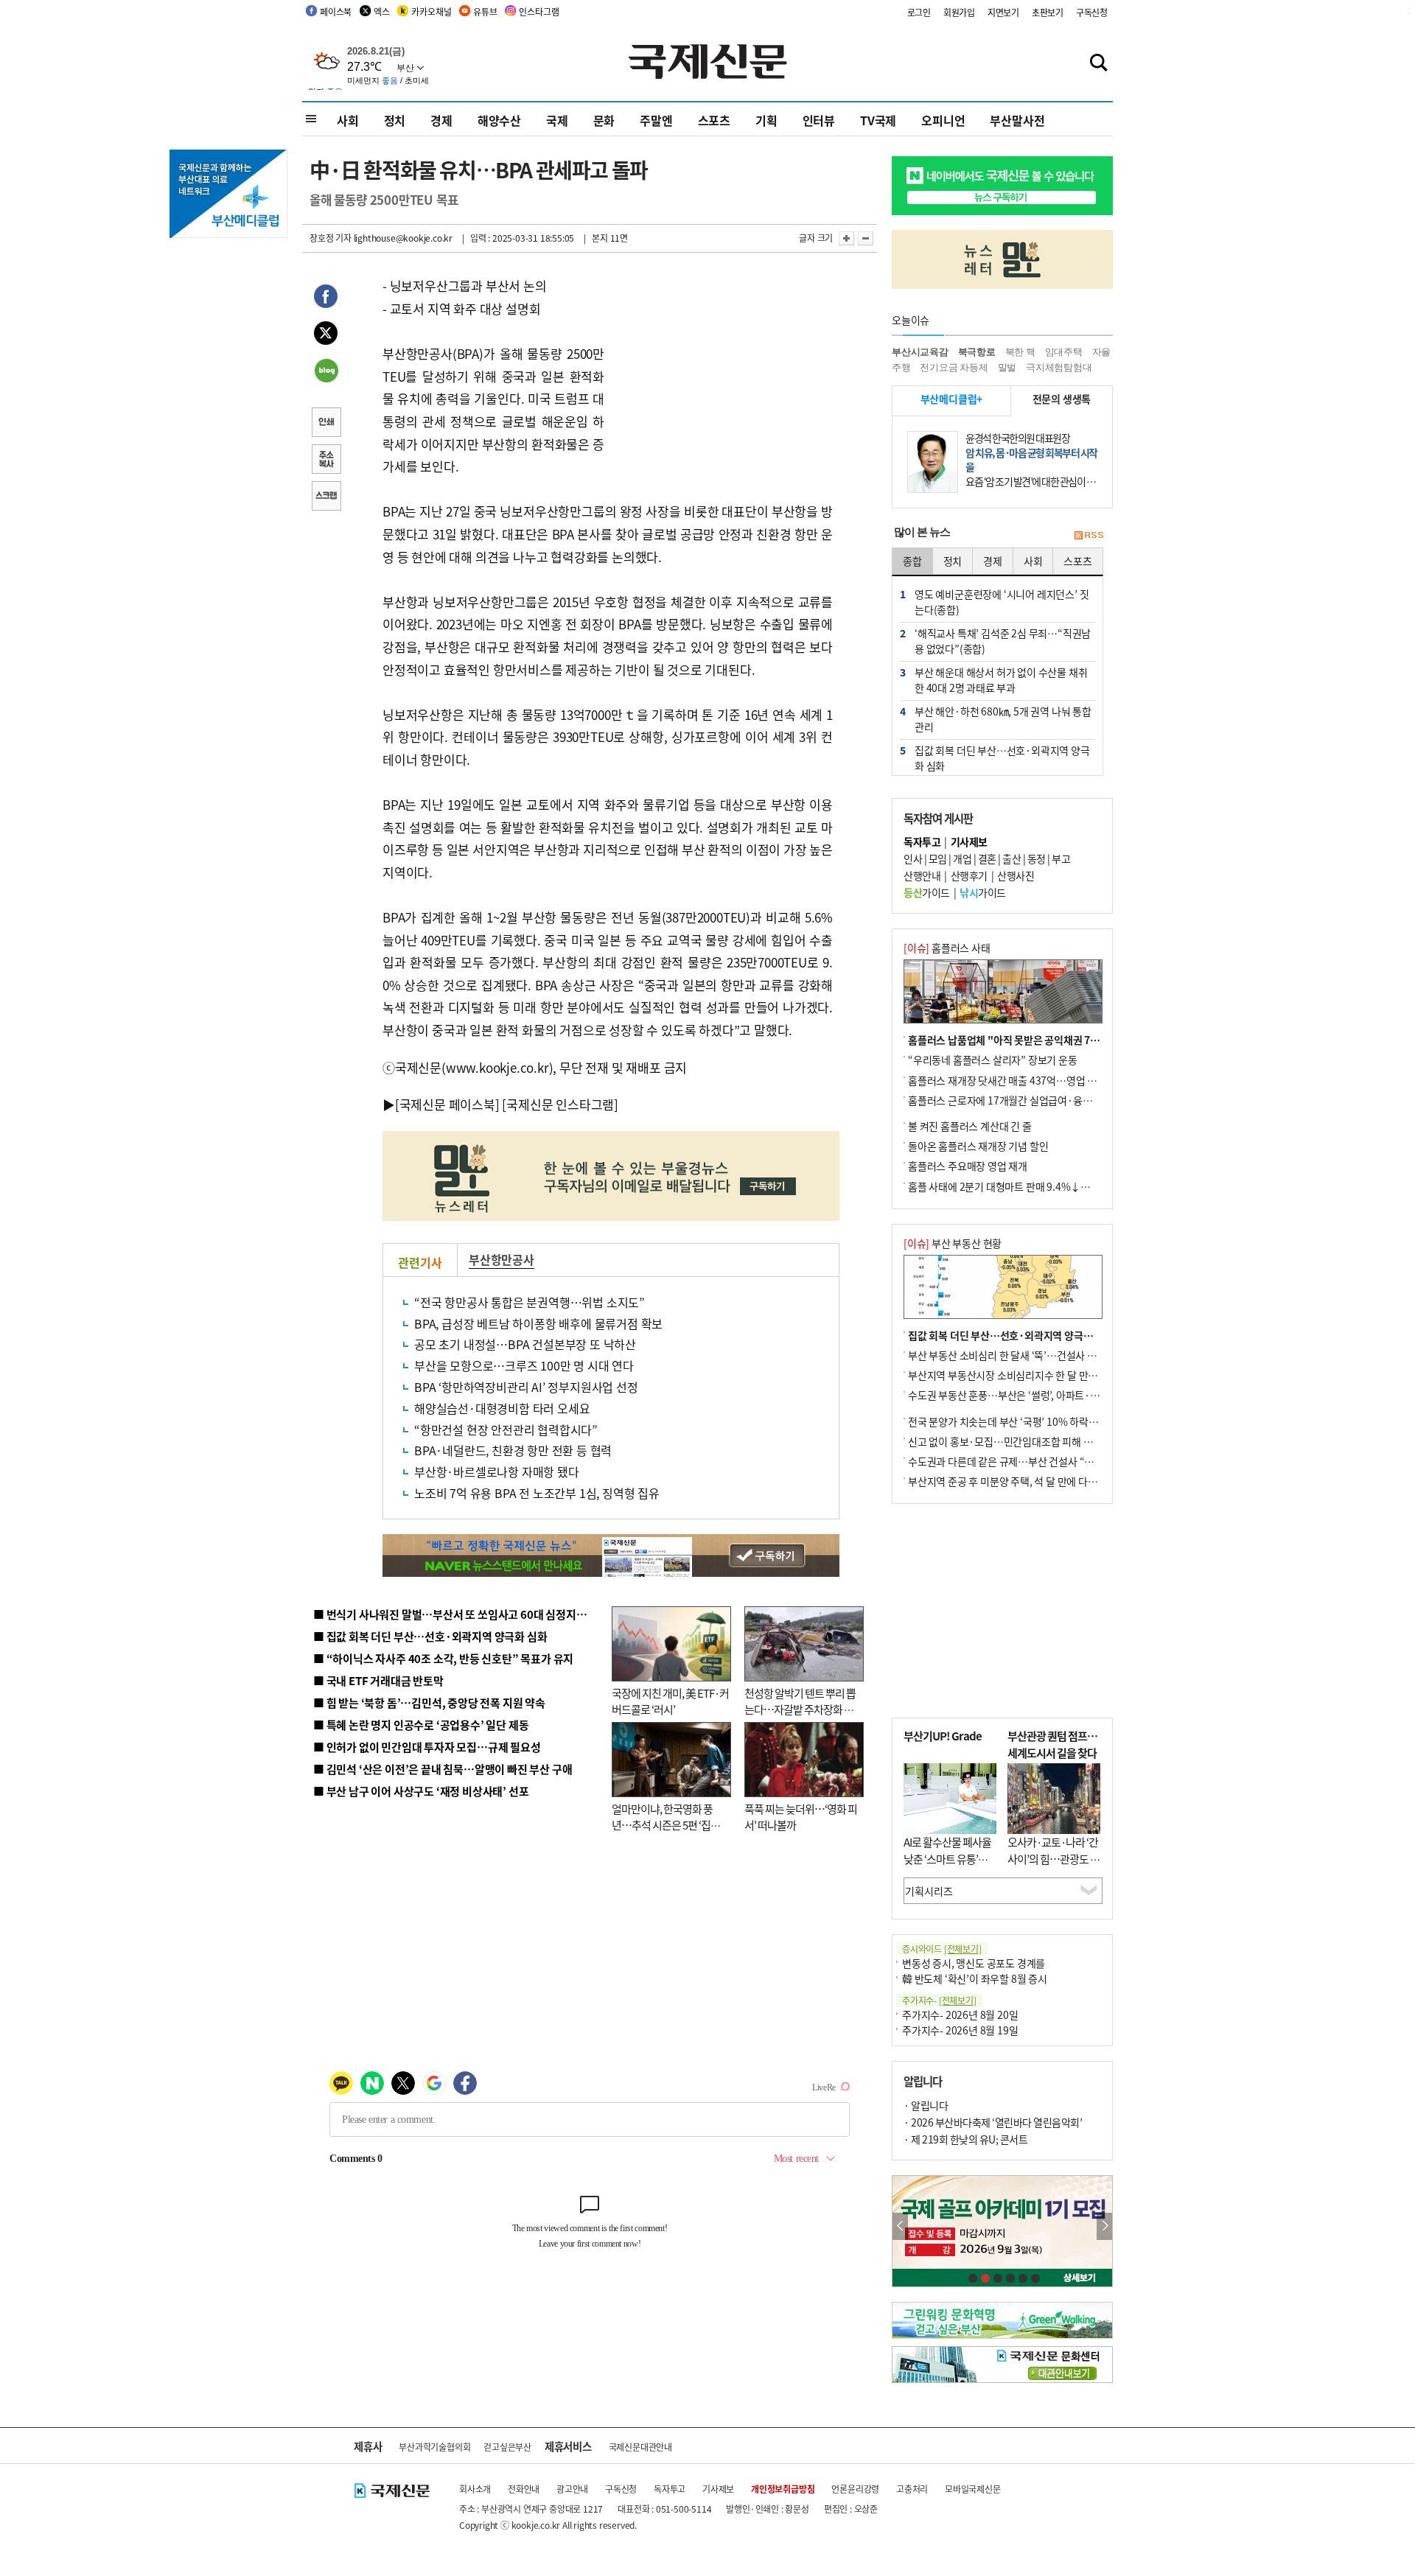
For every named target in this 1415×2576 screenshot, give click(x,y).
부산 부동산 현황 (953, 1243)
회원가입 (959, 12)
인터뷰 (819, 120)
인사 (913, 858)
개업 (962, 858)
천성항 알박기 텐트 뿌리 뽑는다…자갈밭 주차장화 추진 (800, 1709)
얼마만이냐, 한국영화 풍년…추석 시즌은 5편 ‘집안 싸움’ (666, 1825)
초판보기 (1048, 12)
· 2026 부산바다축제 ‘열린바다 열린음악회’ (993, 2122)
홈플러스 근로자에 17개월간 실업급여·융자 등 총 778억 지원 (1036, 1100)
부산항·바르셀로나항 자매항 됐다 (497, 1471)
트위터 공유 (326, 335)
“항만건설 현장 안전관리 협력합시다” (506, 1429)
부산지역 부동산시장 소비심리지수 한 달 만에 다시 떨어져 (1028, 1375)
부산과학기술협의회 (434, 2447)
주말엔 (656, 120)
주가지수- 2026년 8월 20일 (960, 2015)
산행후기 (969, 875)
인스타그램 (539, 11)
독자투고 (670, 2489)
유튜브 (485, 11)
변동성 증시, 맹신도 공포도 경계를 (974, 1963)
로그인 (919, 12)
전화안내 (524, 2489)
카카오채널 (431, 11)
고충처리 (912, 2489)
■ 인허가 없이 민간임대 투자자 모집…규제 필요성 (427, 1747)
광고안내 (572, 2489)
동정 (1037, 858)
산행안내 (922, 875)
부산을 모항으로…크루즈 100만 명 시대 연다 (524, 1365)
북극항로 (977, 352)
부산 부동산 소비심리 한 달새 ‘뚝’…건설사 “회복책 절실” (1027, 1355)
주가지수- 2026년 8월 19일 (960, 2030)
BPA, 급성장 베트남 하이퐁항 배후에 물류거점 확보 (538, 1323)
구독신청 (1092, 12)
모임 (938, 858)
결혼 (987, 858)
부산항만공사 (502, 1259)
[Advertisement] (722, 367)
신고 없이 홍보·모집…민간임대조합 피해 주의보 (1010, 1441)
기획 (766, 120)
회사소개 (475, 2489)
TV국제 (878, 120)
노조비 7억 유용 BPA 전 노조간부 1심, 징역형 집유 (537, 1493)
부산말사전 (1017, 120)
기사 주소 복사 (326, 461)
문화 (604, 120)
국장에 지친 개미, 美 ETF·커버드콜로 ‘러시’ (670, 1701)
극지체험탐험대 (1059, 367)
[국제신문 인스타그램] (560, 1104)
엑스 (382, 11)
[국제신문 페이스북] (447, 1104)
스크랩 (326, 497)
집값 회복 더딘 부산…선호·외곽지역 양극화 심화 (1011, 1335)
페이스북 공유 (326, 298)
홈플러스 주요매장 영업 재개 (968, 1166)
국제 (557, 120)
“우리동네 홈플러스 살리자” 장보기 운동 (993, 1060)
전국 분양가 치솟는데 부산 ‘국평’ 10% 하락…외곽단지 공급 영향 (1043, 1421)
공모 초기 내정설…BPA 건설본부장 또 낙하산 (525, 1344)
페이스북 (336, 11)
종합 (912, 561)
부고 (1061, 858)
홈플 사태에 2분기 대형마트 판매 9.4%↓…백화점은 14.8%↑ (1039, 1186)
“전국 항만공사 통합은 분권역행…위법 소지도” (530, 1302)
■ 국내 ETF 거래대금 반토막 (378, 1680)
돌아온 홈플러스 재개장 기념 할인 (978, 1146)
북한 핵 (1020, 352)
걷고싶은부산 (507, 2447)
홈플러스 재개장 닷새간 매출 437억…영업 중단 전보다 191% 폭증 (1047, 1080)
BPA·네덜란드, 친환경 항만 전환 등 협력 (513, 1450)
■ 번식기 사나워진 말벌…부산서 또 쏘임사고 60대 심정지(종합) (459, 1614)
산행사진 (1016, 875)
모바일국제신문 (973, 2489)
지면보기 (1003, 12)
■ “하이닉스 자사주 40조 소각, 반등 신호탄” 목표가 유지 (443, 1658)
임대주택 (1064, 352)
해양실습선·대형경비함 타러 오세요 (502, 1408)
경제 (441, 120)
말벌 (1007, 367)
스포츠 (714, 120)
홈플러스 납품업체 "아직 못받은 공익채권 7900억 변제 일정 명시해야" (1056, 1040)
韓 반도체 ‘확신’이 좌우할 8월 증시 (975, 1978)
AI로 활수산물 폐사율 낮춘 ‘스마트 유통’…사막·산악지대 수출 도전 (947, 1867)
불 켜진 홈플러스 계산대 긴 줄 (970, 1126)
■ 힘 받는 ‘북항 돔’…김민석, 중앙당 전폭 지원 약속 (429, 1702)
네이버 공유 (326, 372)
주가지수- (939, 2000)
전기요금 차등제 (954, 367)
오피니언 (943, 120)
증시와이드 (942, 1949)
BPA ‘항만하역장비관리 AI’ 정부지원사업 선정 (526, 1387)
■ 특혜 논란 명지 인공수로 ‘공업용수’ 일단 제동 (421, 1725)
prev (900, 2226)
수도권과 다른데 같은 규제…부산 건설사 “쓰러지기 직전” (1028, 1461)
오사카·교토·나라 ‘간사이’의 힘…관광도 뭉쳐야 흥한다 (1054, 1858)
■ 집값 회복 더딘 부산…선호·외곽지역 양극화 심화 (430, 1636)
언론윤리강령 (855, 2489)
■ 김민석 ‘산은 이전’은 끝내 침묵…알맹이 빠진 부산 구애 (443, 1769)
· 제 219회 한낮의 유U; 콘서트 (965, 2139)
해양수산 (499, 120)
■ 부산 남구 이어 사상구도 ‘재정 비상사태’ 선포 (421, 1791)
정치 (395, 120)
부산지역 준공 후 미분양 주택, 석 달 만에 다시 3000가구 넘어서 (1040, 1481)
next (1104, 2226)
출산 (1012, 858)
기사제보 (718, 2489)
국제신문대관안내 (640, 2447)
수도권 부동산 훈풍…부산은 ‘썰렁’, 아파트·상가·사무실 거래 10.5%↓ (1057, 1395)
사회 (348, 120)
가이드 (927, 892)
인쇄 (326, 424)
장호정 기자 (331, 238)
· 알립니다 (926, 2105)
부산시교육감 (920, 352)
